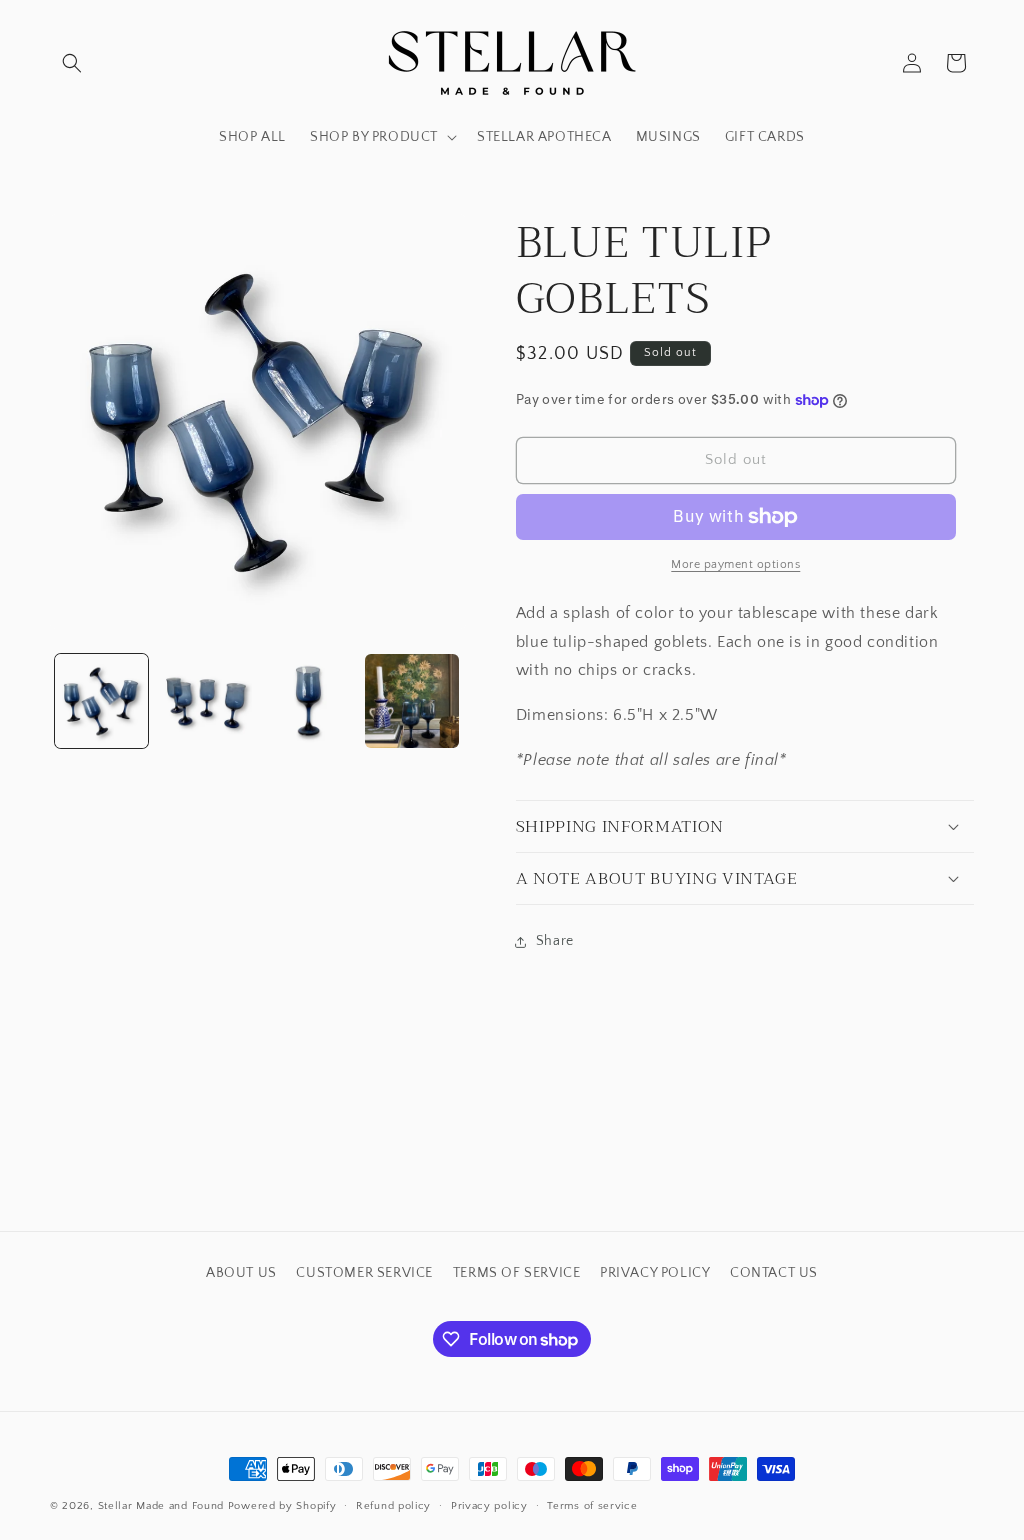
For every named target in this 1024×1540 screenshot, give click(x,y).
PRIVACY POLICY (655, 1273)
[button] (72, 63)
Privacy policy (489, 1506)
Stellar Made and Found (161, 1506)
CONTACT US (774, 1273)
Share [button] (555, 941)
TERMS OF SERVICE (517, 1273)
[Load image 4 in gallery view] (411, 700)
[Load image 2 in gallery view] (204, 700)
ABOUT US (241, 1273)
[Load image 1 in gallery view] (101, 700)
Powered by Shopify (282, 1506)
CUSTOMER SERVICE (364, 1273)
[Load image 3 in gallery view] (308, 700)
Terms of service (592, 1506)
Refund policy (393, 1506)
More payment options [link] (735, 564)
